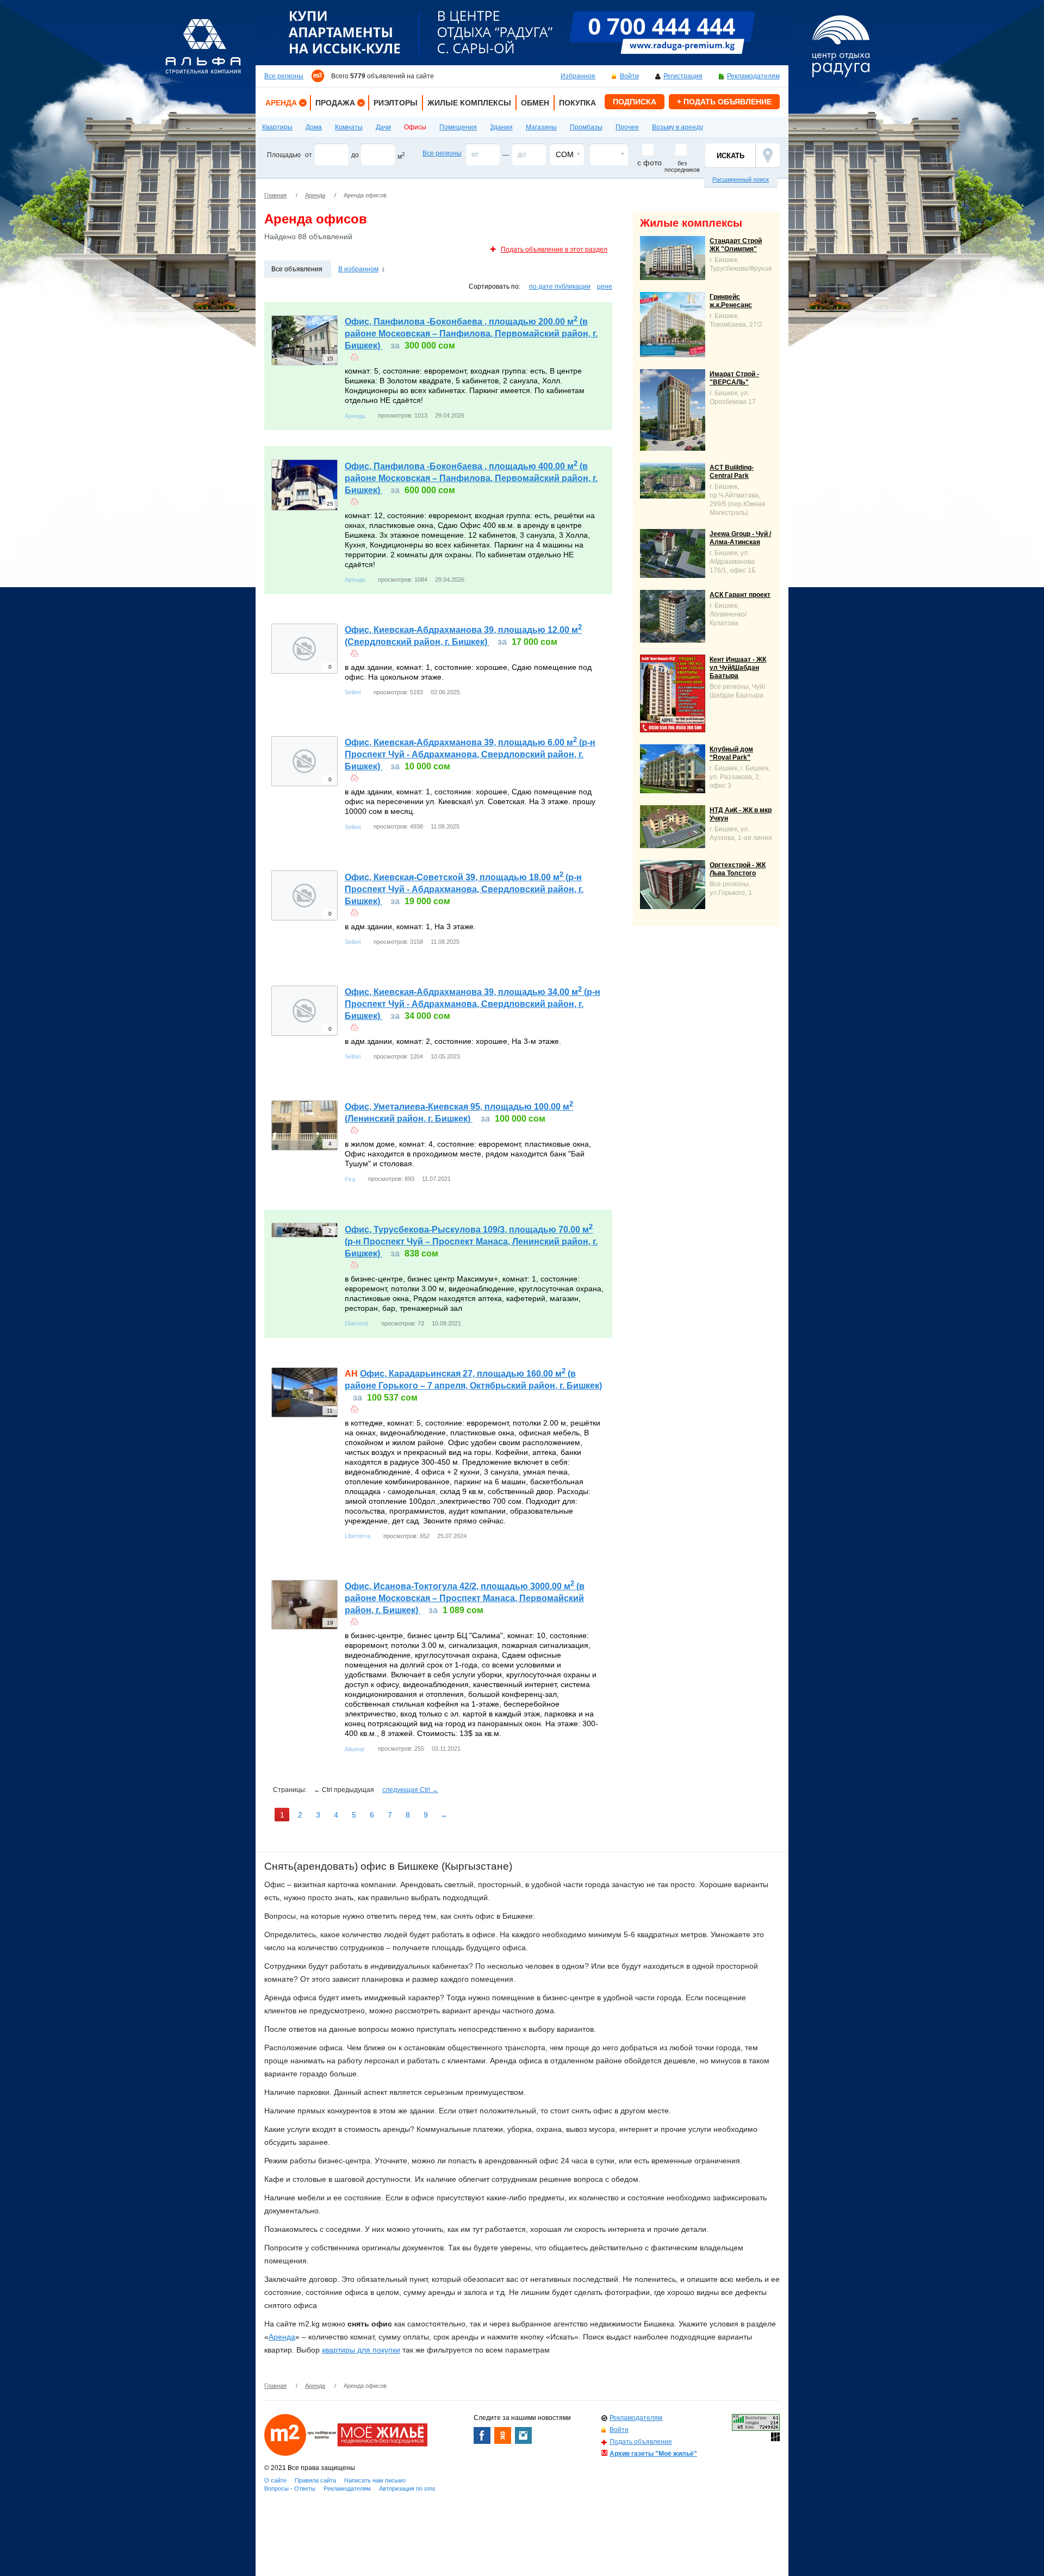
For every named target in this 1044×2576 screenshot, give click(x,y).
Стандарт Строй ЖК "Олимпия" (736, 245)
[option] (522, 33)
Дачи (383, 127)
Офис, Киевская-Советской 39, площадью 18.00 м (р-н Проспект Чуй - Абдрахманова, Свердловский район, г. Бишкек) (464, 889)
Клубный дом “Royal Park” (731, 753)
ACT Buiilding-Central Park (732, 472)
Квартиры (277, 127)
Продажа (335, 103)
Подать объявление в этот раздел (554, 250)
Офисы (415, 127)
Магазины (541, 127)
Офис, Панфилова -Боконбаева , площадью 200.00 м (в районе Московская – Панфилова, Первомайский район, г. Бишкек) (471, 334)
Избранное (578, 76)
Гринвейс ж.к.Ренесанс (731, 301)
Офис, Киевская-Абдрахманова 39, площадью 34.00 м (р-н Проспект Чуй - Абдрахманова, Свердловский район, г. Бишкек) (473, 1004)
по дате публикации (560, 287)
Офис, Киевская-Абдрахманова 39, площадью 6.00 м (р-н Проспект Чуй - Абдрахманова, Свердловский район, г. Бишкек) (470, 754)
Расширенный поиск (741, 179)
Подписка (635, 102)
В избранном (358, 269)
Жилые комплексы (469, 103)
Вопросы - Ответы (290, 2488)
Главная (275, 195)
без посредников (682, 166)
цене (605, 287)
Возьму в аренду (678, 127)
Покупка (577, 103)
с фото (650, 163)
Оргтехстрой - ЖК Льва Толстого (738, 869)
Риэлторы (396, 103)
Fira (350, 1179)
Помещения (458, 127)
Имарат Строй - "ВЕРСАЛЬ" (734, 378)
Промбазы (586, 127)
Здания (501, 127)
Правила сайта (315, 2480)
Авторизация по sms (407, 2488)
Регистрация (683, 76)
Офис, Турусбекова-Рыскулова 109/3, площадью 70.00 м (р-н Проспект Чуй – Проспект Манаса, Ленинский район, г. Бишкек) (471, 1242)
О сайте (275, 2480)
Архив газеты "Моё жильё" (653, 2454)
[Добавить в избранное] (355, 356)
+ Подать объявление (724, 102)
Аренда (281, 103)
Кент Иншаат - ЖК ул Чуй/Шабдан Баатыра (738, 668)
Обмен (535, 103)
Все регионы (284, 76)
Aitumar (355, 1749)
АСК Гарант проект (740, 595)
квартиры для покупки (361, 2350)
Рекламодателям (753, 76)
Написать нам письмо (375, 2480)
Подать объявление (641, 2442)
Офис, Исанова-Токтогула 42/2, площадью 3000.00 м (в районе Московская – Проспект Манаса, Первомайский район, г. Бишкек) (465, 1598)
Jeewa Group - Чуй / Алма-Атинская (740, 538)
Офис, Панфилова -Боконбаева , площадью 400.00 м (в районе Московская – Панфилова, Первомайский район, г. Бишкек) (471, 478)
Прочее (627, 127)
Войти (629, 76)
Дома (314, 127)
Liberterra (358, 1536)
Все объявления (297, 269)
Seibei (353, 692)
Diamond (356, 1323)
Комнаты (349, 127)
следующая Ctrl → (410, 1790)
